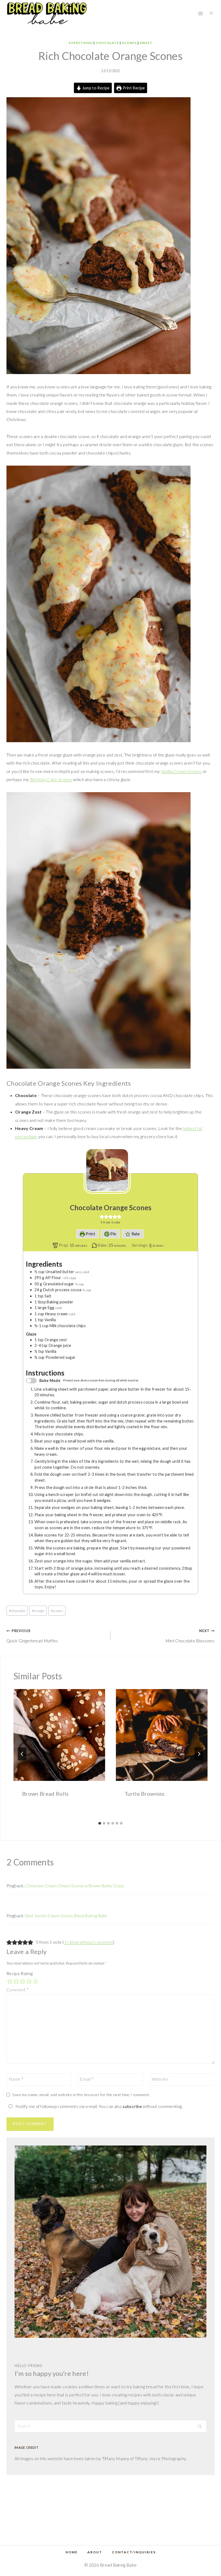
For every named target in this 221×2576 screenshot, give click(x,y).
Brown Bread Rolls (45, 1794)
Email (87, 2079)
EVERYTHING (81, 43)
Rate (135, 1234)
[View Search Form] (211, 14)
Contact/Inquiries (134, 2552)
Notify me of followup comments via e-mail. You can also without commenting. (99, 2106)
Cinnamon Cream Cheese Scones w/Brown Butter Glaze (75, 1886)
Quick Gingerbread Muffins (32, 1636)
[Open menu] (200, 13)
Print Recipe (133, 88)
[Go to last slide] (22, 1754)
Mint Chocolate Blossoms (190, 1636)
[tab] (100, 1823)
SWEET (146, 43)
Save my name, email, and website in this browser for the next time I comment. (81, 2095)
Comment (18, 1990)
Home (72, 2552)
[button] (102, 1217)
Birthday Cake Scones (51, 779)
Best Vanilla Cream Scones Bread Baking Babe (66, 1916)
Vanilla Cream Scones (181, 771)
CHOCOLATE (107, 43)
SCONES (129, 43)
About (95, 2552)
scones (57, 1611)
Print (90, 1234)
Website (160, 2079)
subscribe (132, 2106)
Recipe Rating (20, 1973)
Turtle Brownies (145, 1794)
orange (38, 1611)
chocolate (17, 1611)
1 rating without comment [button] (89, 1942)
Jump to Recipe (95, 88)
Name (16, 2079)
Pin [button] (113, 1234)
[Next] (199, 1754)
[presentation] (59, 1735)
